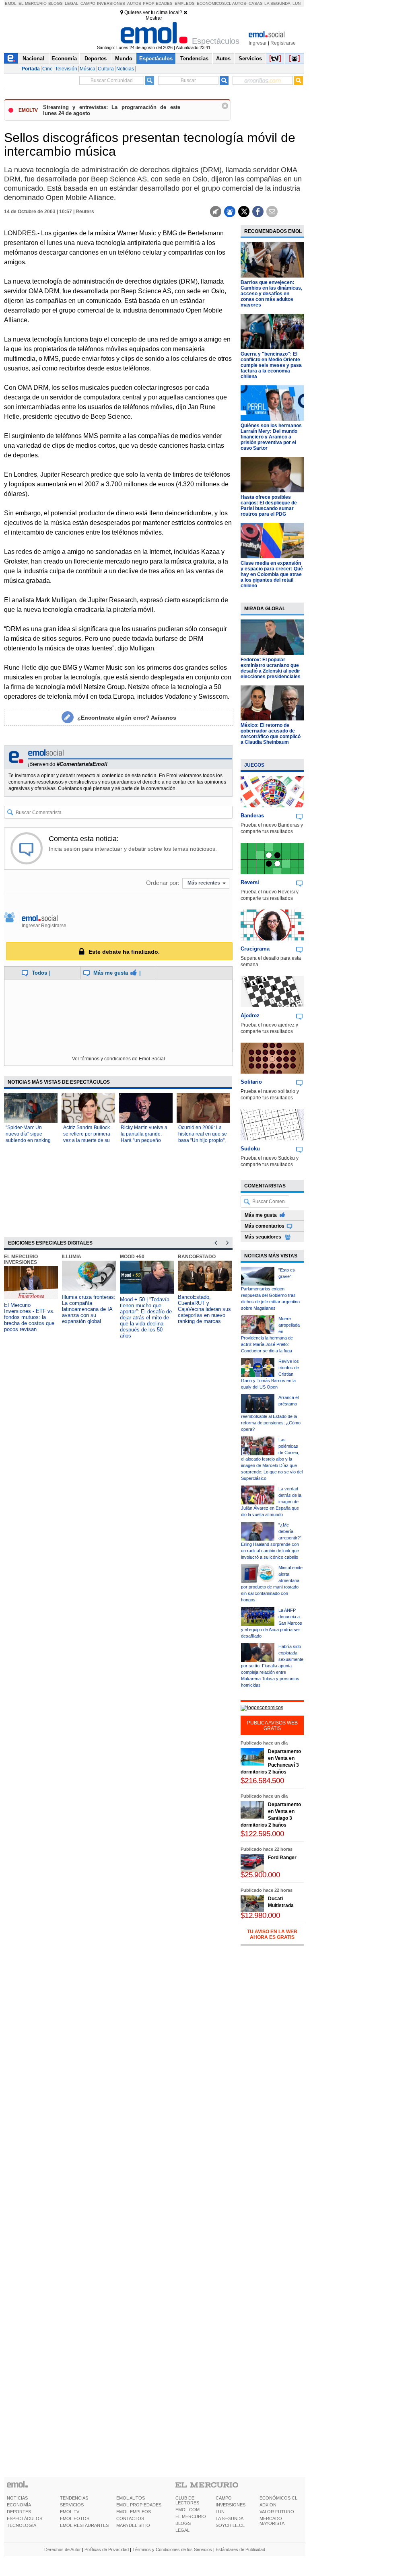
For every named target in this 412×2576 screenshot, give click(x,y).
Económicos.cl (214, 3)
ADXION (268, 2505)
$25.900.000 (260, 1875)
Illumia (72, 1257)
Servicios (250, 59)
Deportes (96, 59)
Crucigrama (255, 949)
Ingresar (258, 43)
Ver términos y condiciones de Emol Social (118, 1059)
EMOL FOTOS (75, 2518)
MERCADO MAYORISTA (272, 2521)
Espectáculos (156, 59)
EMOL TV (70, 2512)
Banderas (252, 816)
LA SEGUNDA (230, 2518)
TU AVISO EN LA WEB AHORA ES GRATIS (272, 1934)
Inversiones (111, 3)
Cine (47, 69)
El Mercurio (33, 3)
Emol (11, 3)
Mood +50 (132, 1257)
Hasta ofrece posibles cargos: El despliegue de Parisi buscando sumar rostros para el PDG (269, 506)
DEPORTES (19, 2512)
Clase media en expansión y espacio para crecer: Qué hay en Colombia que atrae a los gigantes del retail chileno (272, 574)
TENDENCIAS (74, 2498)
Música (88, 69)
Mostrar (154, 18)
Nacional (33, 59)
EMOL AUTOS (131, 2498)
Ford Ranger (282, 1858)
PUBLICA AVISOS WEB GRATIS (272, 1726)
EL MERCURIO (191, 2516)
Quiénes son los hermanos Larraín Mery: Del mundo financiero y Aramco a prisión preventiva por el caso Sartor (271, 437)
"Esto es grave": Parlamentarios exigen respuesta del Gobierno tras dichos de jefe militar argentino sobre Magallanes (270, 1289)
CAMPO (224, 2498)
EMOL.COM (187, 2510)
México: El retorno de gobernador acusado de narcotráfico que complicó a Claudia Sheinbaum (271, 734)
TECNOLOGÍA (22, 2525)
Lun (297, 3)
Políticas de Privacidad (107, 2549)
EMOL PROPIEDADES (139, 2505)
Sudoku (250, 1149)
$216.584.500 (262, 1781)
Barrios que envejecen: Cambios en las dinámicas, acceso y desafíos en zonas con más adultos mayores (271, 294)
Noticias (125, 69)
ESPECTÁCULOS (25, 2518)
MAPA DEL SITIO (133, 2525)
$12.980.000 (260, 1915)
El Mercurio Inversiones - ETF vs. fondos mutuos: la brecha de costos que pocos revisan (29, 1317)
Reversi (250, 882)
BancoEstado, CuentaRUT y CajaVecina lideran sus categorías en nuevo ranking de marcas (204, 1309)
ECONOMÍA (19, 2505)
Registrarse (283, 43)
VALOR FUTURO (277, 2512)
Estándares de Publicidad (240, 2549)
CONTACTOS (130, 2518)
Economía (64, 59)
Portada (31, 69)
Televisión (66, 69)
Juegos (254, 765)
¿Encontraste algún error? (127, 718)
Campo (88, 3)
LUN (220, 2512)
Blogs (56, 3)
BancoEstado (197, 1257)
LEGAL (182, 2530)
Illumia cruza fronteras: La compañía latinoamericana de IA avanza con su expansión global (89, 1309)
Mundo (124, 59)
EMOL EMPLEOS (134, 2512)
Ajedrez (250, 1015)
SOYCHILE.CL (230, 2525)
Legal (72, 3)
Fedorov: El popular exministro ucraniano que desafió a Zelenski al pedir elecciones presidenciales (271, 668)
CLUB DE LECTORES (187, 2500)
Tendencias (194, 59)
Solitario (251, 1082)
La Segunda (277, 3)
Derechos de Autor (63, 2549)
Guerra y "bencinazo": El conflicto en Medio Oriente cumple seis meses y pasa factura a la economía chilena (271, 365)
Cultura (106, 69)
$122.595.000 (262, 1834)
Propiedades (158, 3)
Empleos (185, 3)
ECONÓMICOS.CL (278, 2498)
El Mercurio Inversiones (21, 1259)
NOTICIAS (17, 2498)
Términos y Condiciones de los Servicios (172, 2549)
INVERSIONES (231, 2505)
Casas (256, 3)
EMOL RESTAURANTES (84, 2525)
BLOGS (183, 2523)
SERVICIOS (72, 2505)
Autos (134, 3)
